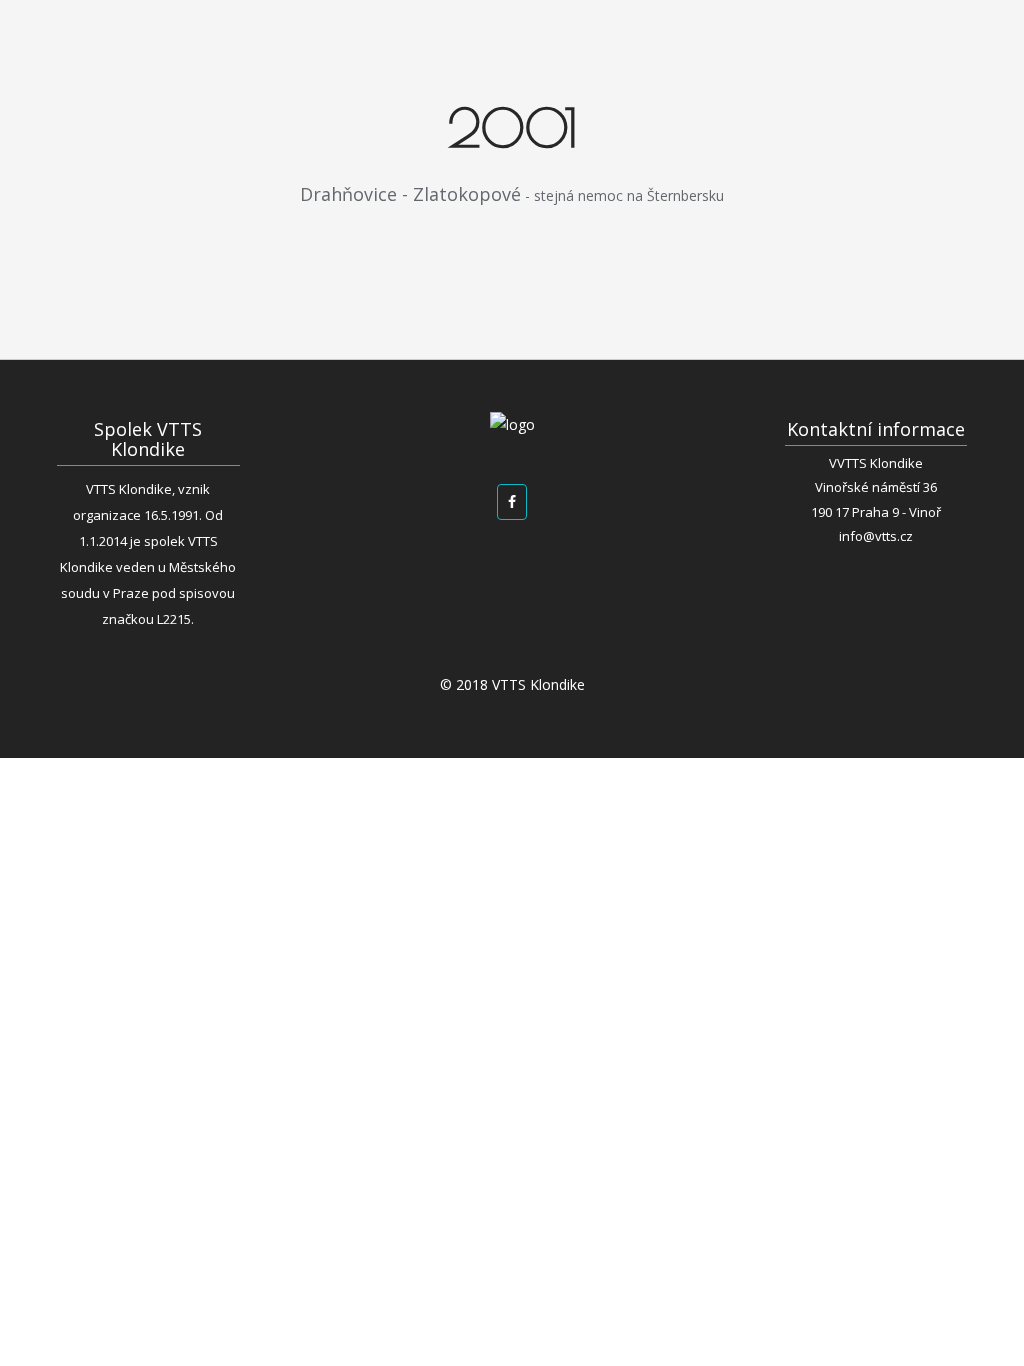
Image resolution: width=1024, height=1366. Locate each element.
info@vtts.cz (876, 536)
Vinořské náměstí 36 (876, 487)
